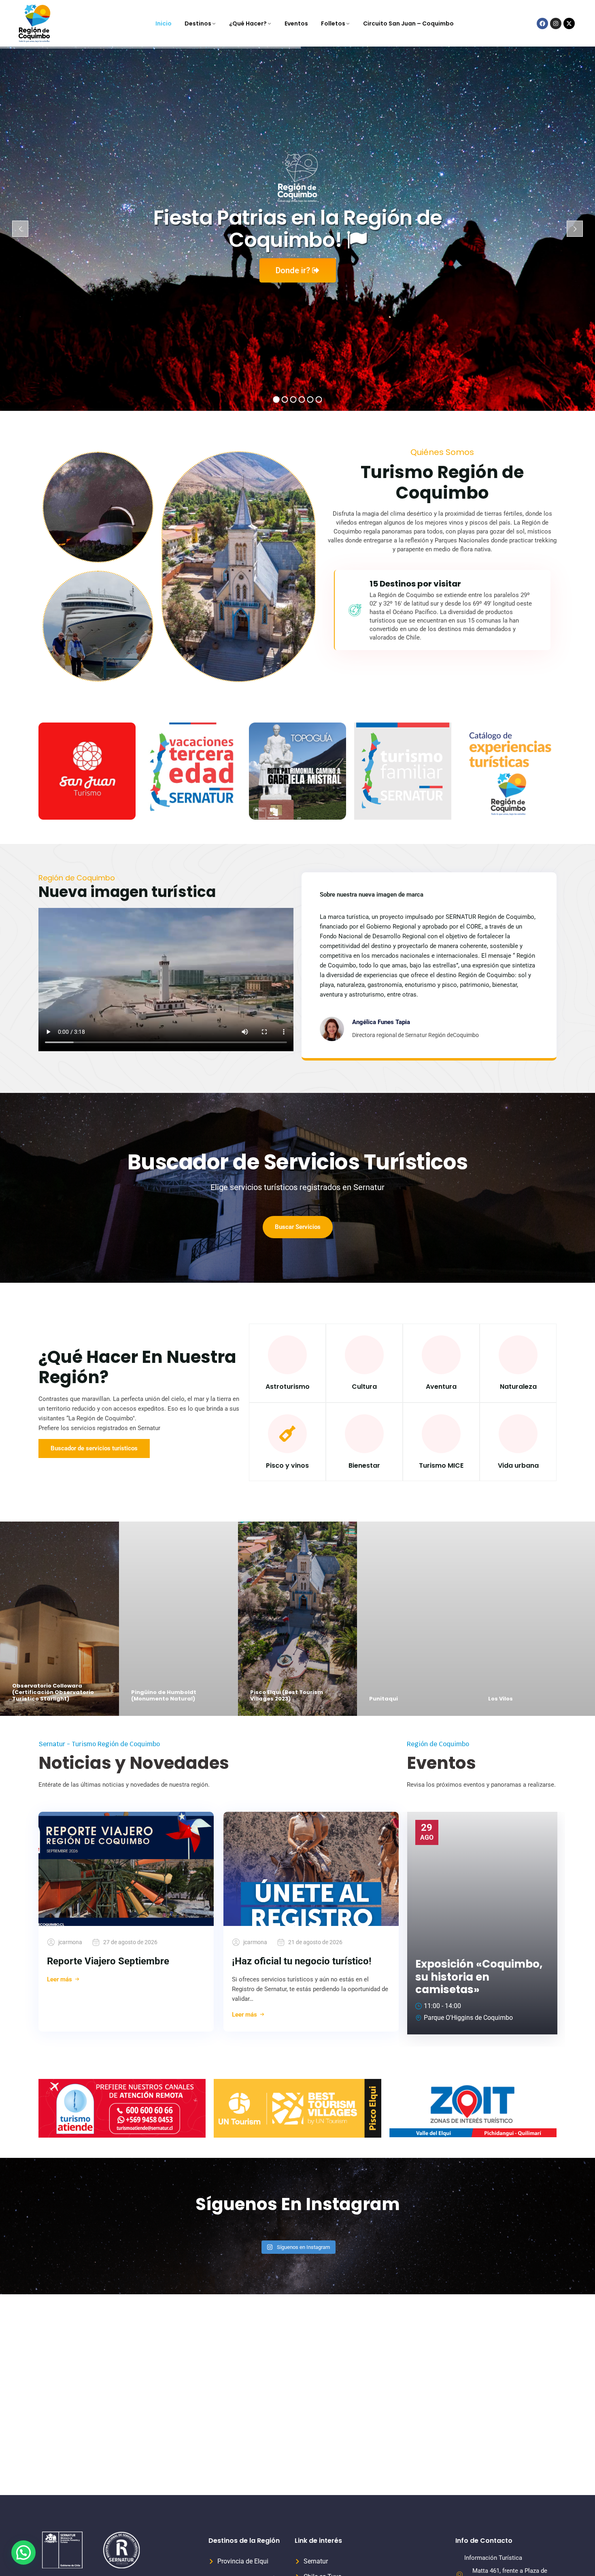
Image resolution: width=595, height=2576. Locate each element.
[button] (23, 2553)
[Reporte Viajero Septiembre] (126, 1869)
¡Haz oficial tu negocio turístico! (302, 1961)
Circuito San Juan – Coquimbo (408, 23)
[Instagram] (556, 23)
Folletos (333, 23)
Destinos (198, 23)
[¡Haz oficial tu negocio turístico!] (311, 1869)
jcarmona (70, 1942)
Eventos (296, 23)
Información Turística (493, 2558)
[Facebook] (542, 23)
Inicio (164, 23)
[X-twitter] (569, 23)
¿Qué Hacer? (248, 23)
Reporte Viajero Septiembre (108, 1961)
